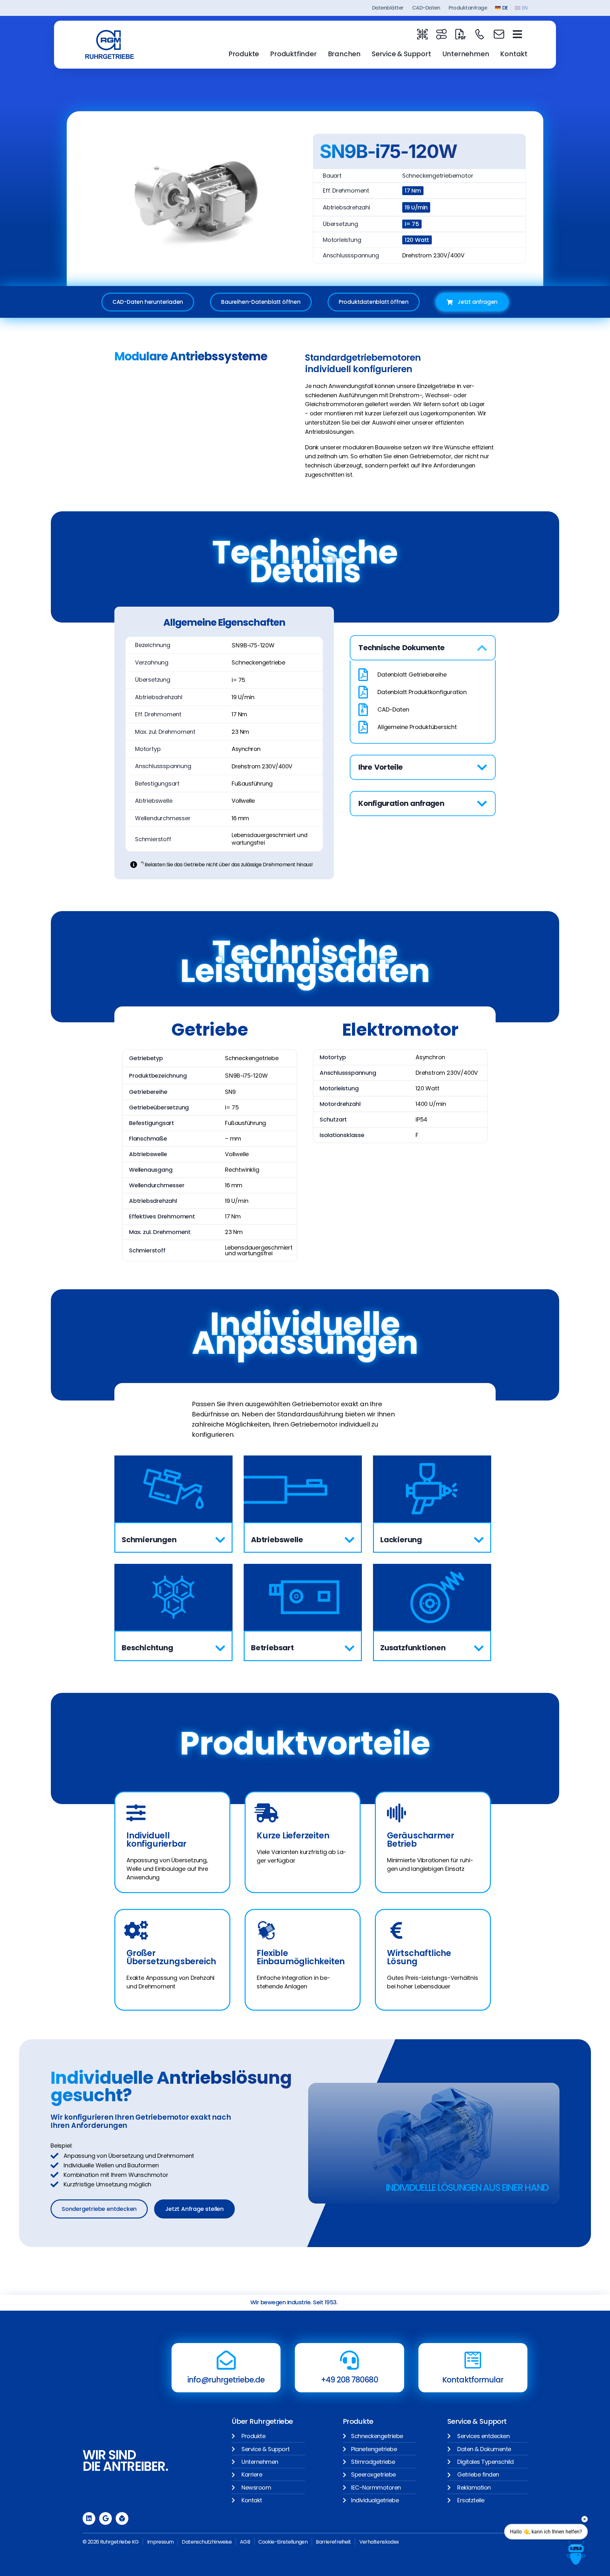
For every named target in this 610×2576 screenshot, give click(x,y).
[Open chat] (576, 2553)
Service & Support (401, 54)
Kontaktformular (473, 2380)
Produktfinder (293, 54)
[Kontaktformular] (473, 2360)
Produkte (244, 54)
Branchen (344, 54)
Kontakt (514, 54)
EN (525, 8)
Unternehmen (466, 54)
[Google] (105, 2518)
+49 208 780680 (349, 2380)
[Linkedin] (89, 2518)
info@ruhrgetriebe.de (226, 2380)
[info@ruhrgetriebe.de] (226, 2360)
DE (505, 8)
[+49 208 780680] (349, 2360)
